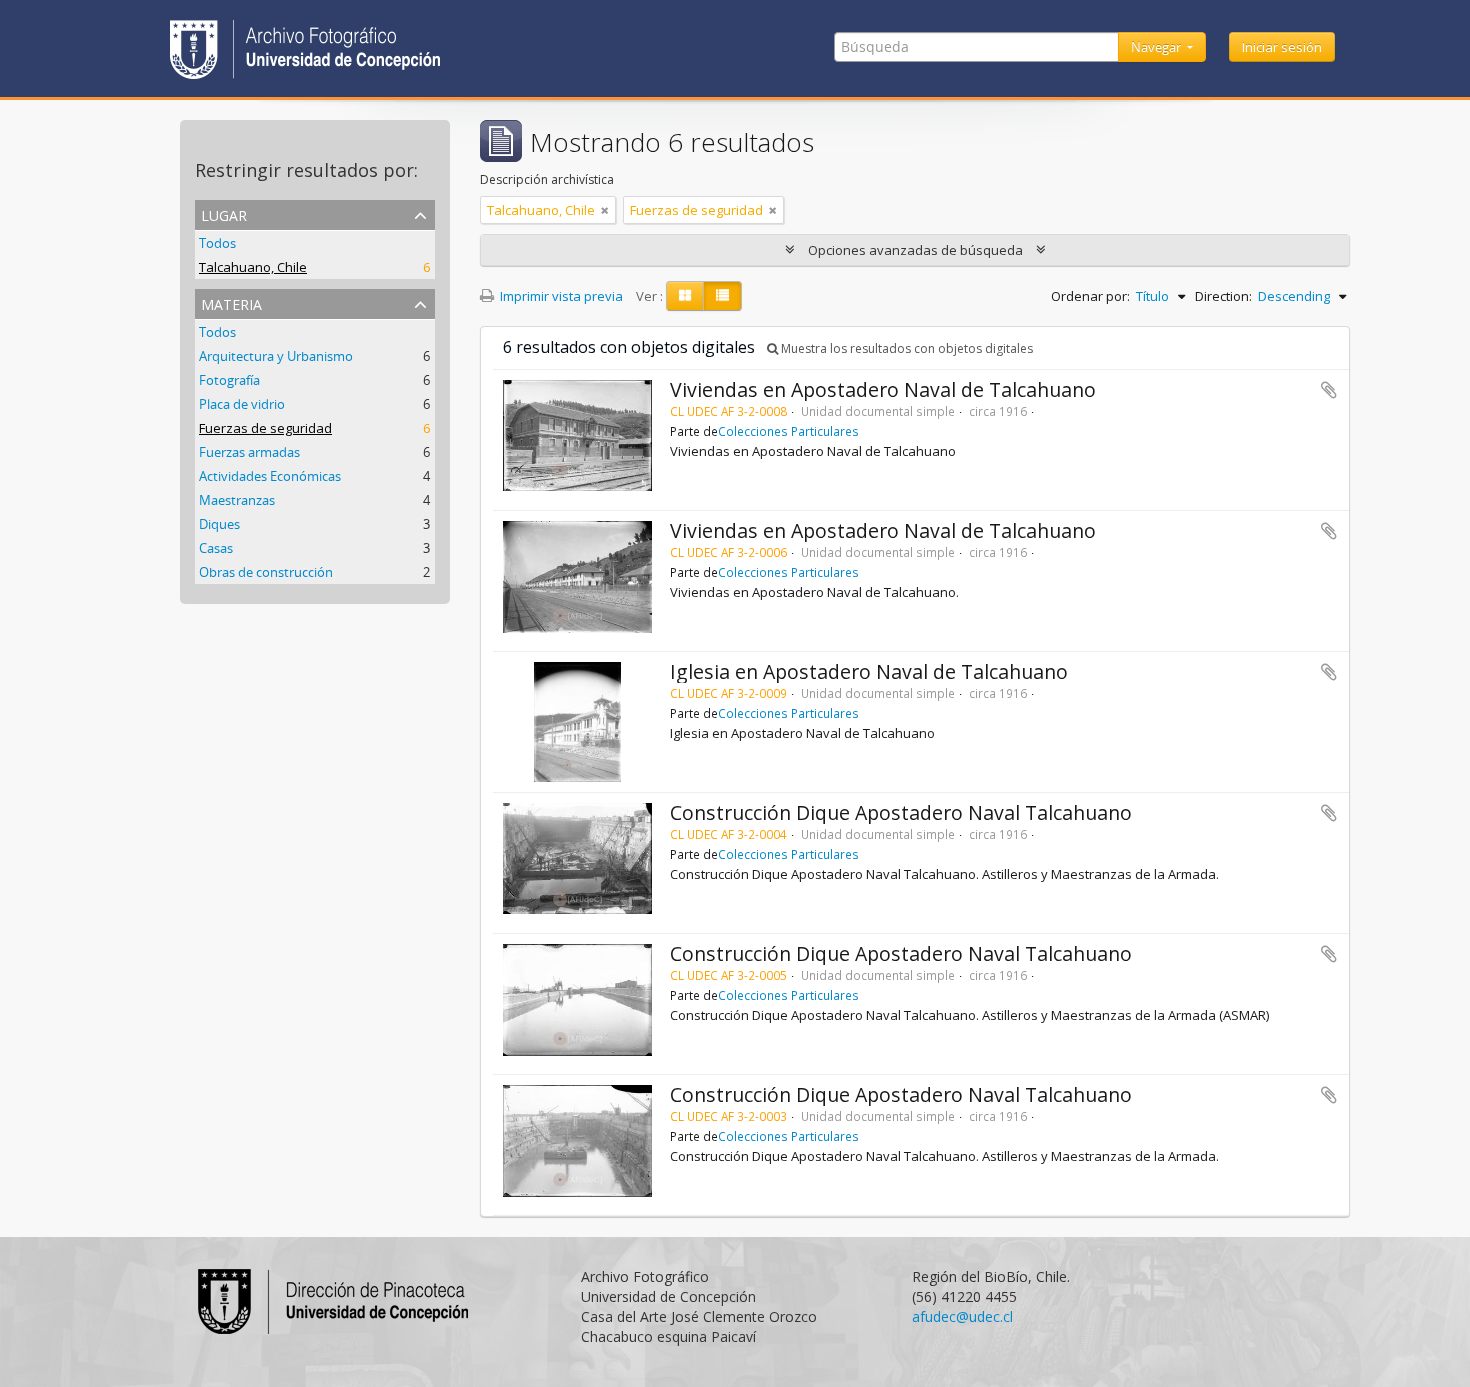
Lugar (224, 213)
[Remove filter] (605, 210)
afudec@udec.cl (962, 1316)
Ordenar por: (1090, 296)
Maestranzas (237, 500)
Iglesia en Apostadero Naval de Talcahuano (869, 671)
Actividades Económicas (270, 476)
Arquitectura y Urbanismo (276, 356)
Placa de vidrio (242, 404)
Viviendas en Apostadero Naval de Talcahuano (883, 389)
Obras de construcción (266, 572)
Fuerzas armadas (249, 452)
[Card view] (685, 296)
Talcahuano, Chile (253, 267)
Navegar (1157, 47)
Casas (216, 548)
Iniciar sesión (1282, 47)
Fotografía (229, 380)
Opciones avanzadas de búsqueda (915, 250)
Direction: (1223, 296)
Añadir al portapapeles (1329, 390)
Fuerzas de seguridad (265, 428)
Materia (231, 302)
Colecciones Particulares (788, 431)
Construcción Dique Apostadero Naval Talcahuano (901, 812)
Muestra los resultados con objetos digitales (905, 348)
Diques (219, 524)
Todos (217, 243)
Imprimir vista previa (560, 296)
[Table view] (722, 296)
